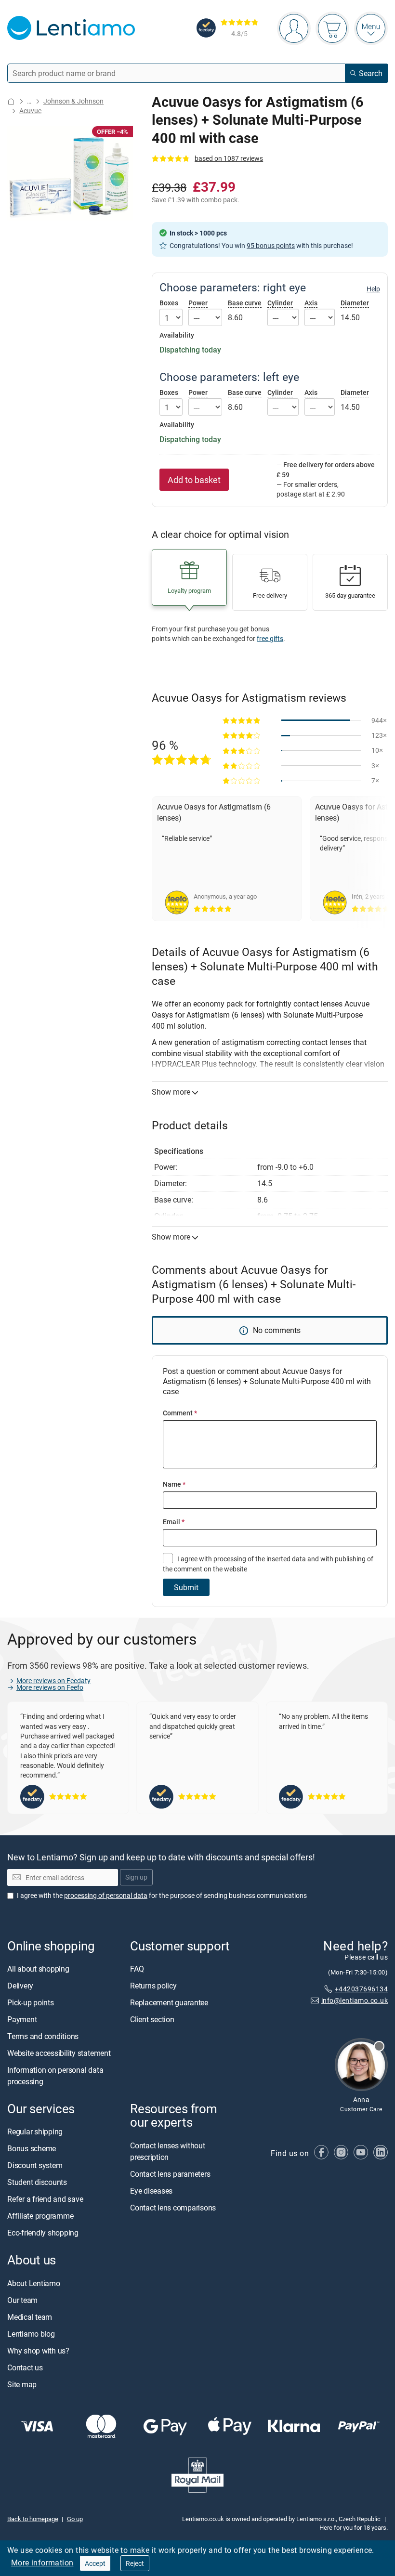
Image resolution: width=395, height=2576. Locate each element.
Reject (135, 2563)
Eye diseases (151, 2191)
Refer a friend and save (45, 2199)
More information (42, 2563)
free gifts (270, 638)
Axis (311, 303)
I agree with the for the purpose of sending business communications (162, 1895)
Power (198, 303)
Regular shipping (35, 2132)
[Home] (11, 101)
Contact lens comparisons (173, 2208)
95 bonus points (271, 245)
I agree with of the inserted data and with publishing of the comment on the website (268, 1563)
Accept (95, 2563)
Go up (75, 2519)
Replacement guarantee (169, 2003)
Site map (22, 2384)
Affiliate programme (40, 2216)
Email (174, 1522)
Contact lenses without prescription (168, 2151)
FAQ (137, 1969)
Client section (152, 2020)
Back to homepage (33, 2519)
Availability (177, 335)
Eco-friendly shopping (43, 2233)
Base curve (245, 303)
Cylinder (280, 303)
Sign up (136, 1877)
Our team (22, 2300)
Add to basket (194, 480)
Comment (180, 1413)
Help (373, 289)
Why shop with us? (38, 2351)
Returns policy (153, 1986)
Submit (186, 1587)
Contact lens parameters (170, 2174)
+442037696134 (361, 1989)
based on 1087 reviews (229, 158)
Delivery (20, 1986)
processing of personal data (106, 1895)
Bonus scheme (32, 2149)
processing (230, 1559)
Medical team (30, 2317)
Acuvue (30, 111)
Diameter (355, 303)
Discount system (35, 2166)
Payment (22, 2020)
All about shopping (38, 1969)
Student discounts (37, 2183)
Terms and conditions (43, 2037)
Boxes (169, 303)
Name (174, 1484)
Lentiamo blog (31, 2334)
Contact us (25, 2367)
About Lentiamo (34, 2283)
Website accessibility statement (59, 2053)
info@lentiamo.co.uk (355, 2001)
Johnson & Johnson (73, 101)
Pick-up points (31, 2003)
